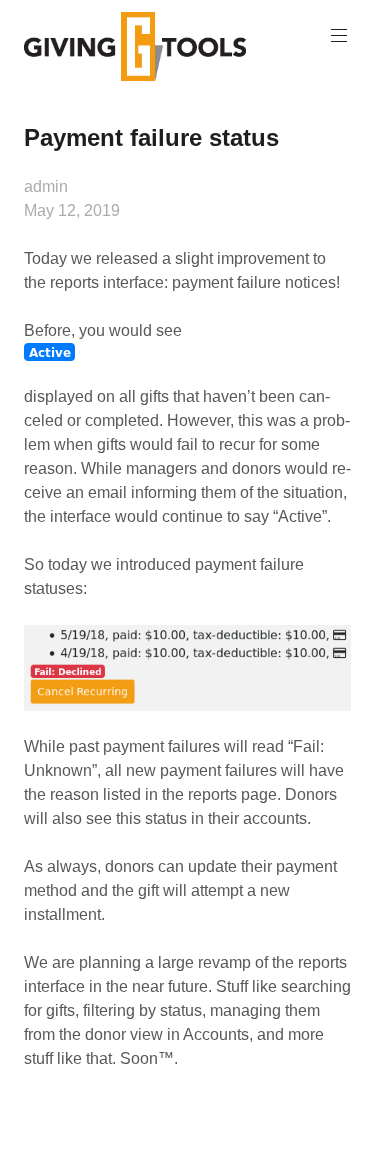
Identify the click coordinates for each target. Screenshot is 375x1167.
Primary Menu (339, 36)
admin (46, 186)
